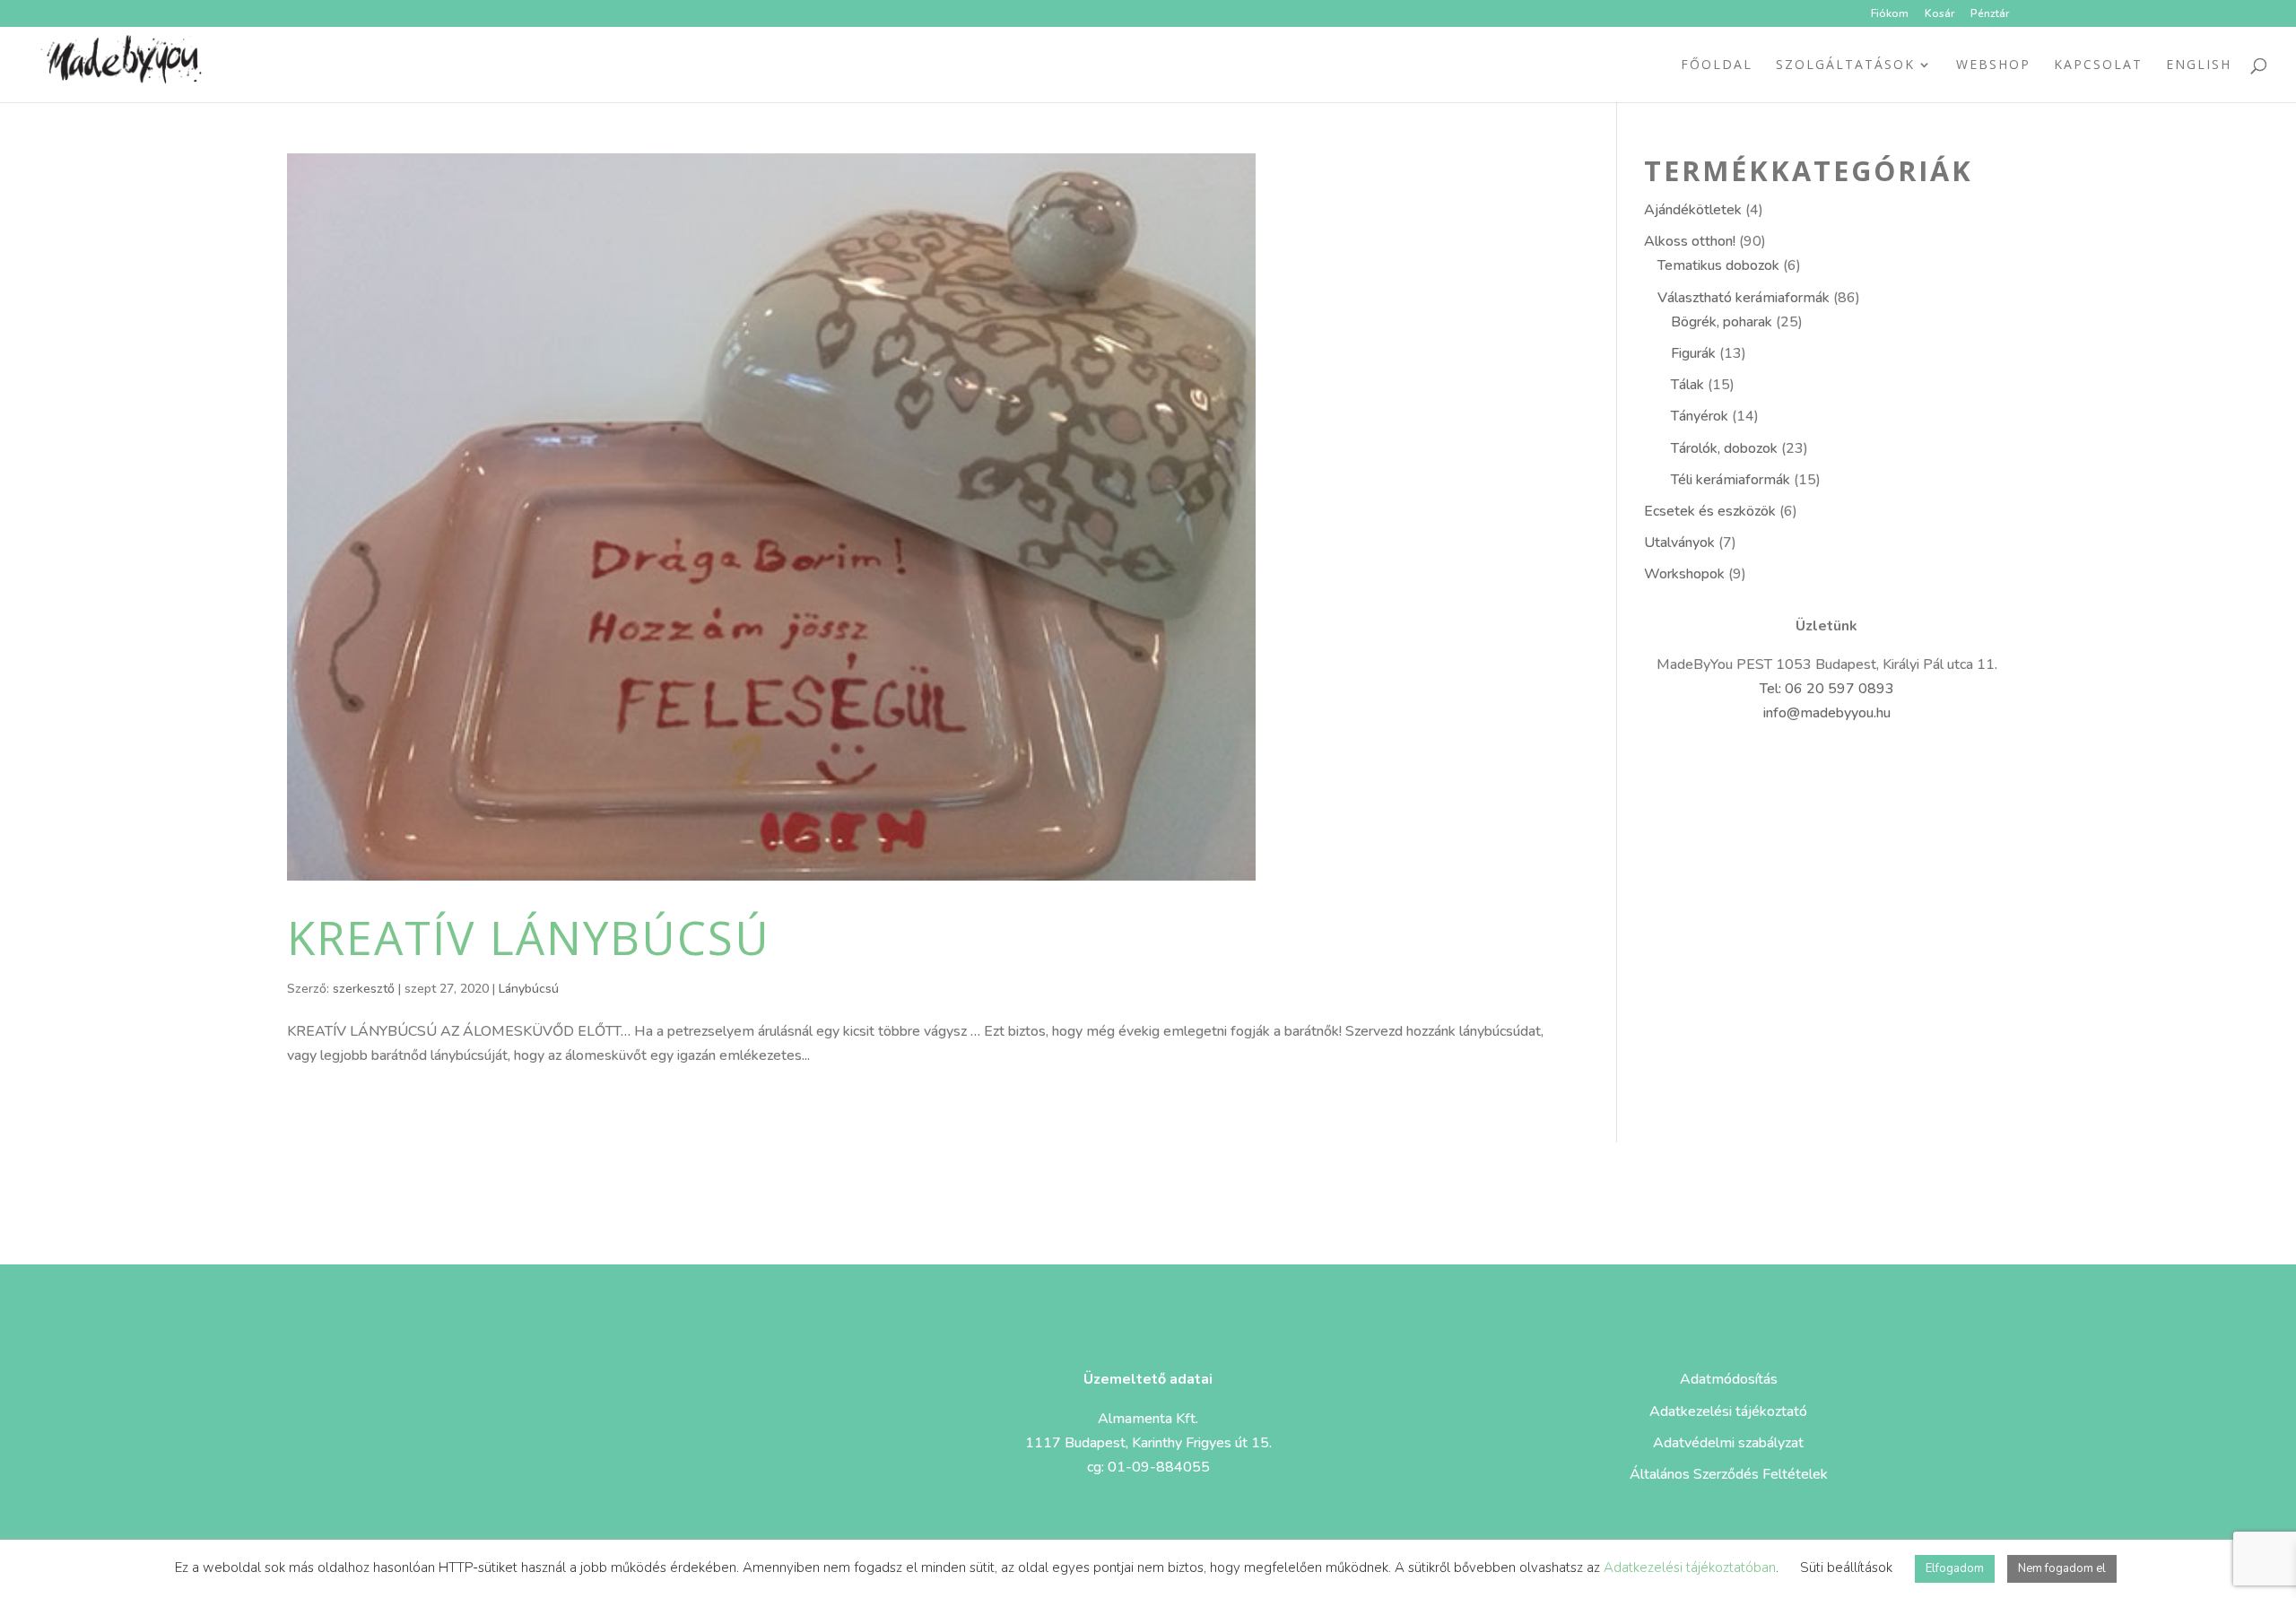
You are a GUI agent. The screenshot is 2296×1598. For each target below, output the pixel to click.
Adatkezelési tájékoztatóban (1690, 1568)
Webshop (1993, 65)
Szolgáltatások (1845, 65)
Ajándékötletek (1693, 210)
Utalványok (1679, 543)
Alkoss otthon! (1690, 241)
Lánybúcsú (529, 989)
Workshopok (1684, 574)
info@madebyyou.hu (1827, 713)
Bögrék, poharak (1722, 322)
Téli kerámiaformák (1731, 480)
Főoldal (1717, 65)
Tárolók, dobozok (1724, 448)
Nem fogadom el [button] (2062, 1568)
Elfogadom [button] (1955, 1568)
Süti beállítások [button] (1846, 1568)
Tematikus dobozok (1718, 265)
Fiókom (1890, 14)
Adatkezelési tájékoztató (1728, 1411)
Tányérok (1700, 416)
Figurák (1693, 353)
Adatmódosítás (1729, 1379)
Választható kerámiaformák (1744, 298)
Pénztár (1990, 14)
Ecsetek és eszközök (1710, 511)
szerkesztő (364, 989)
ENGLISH (2199, 65)
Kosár (1939, 14)
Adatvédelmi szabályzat (1728, 1443)
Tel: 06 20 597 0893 (1827, 689)
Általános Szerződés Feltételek (1729, 1474)
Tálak (1687, 385)
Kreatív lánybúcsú (529, 937)
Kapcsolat (2098, 65)
